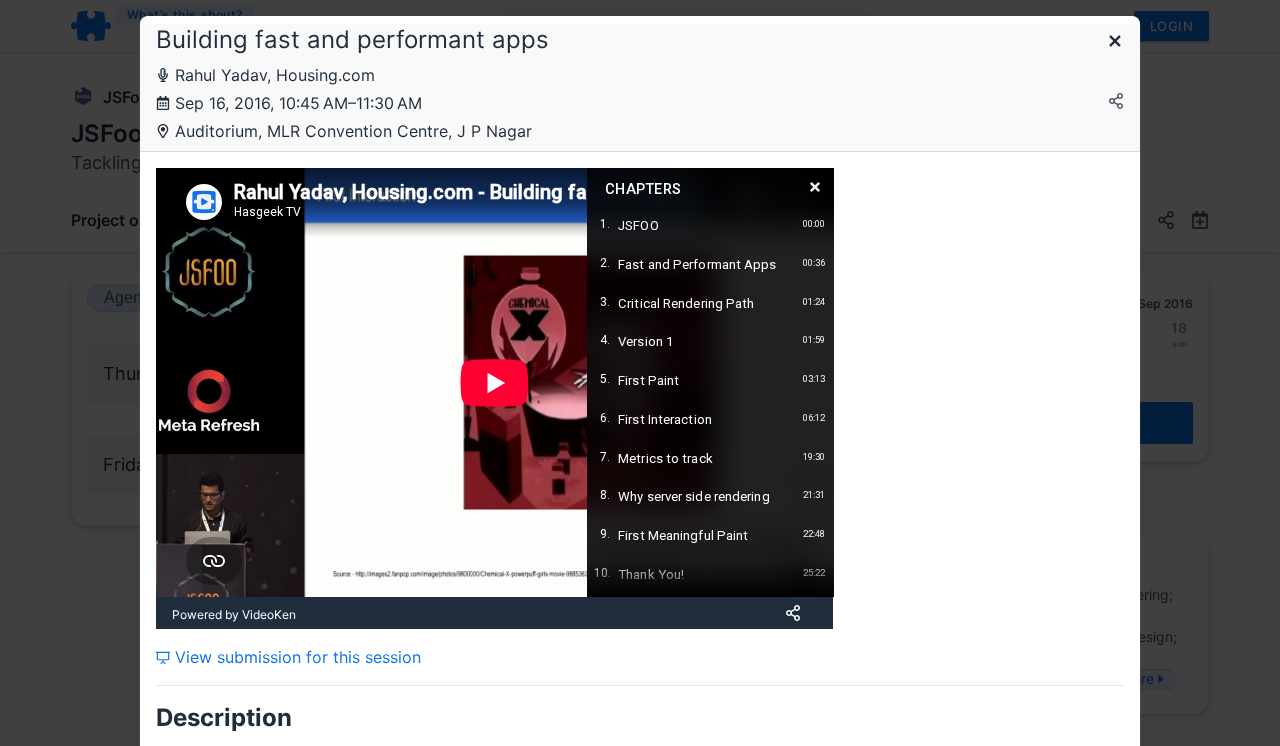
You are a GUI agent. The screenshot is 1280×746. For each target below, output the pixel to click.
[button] (1115, 42)
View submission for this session (295, 657)
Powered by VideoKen (234, 614)
